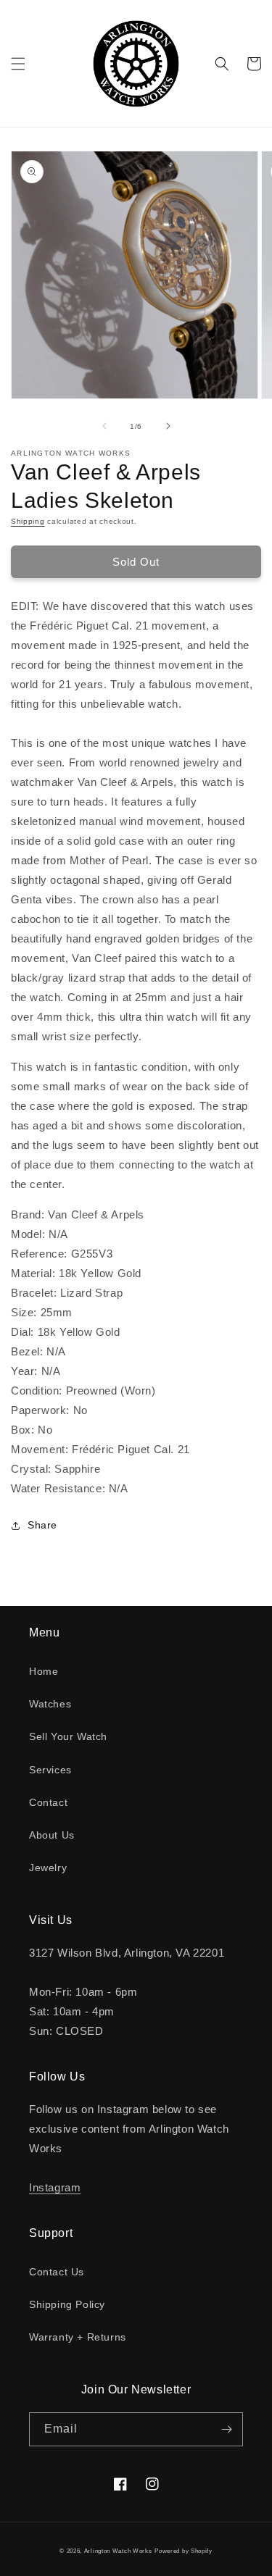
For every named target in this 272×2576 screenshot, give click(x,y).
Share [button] (42, 1525)
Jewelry (48, 1868)
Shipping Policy (67, 2304)
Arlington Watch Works (118, 2551)
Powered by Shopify (184, 2551)
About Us (52, 1835)
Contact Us (57, 2272)
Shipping (28, 521)
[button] (18, 64)
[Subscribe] (226, 2429)
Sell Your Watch (68, 1736)
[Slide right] (168, 426)
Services (50, 1770)
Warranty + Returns (78, 2337)
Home (44, 1671)
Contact (48, 1802)
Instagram (55, 2187)
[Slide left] (104, 426)
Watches (50, 1704)
